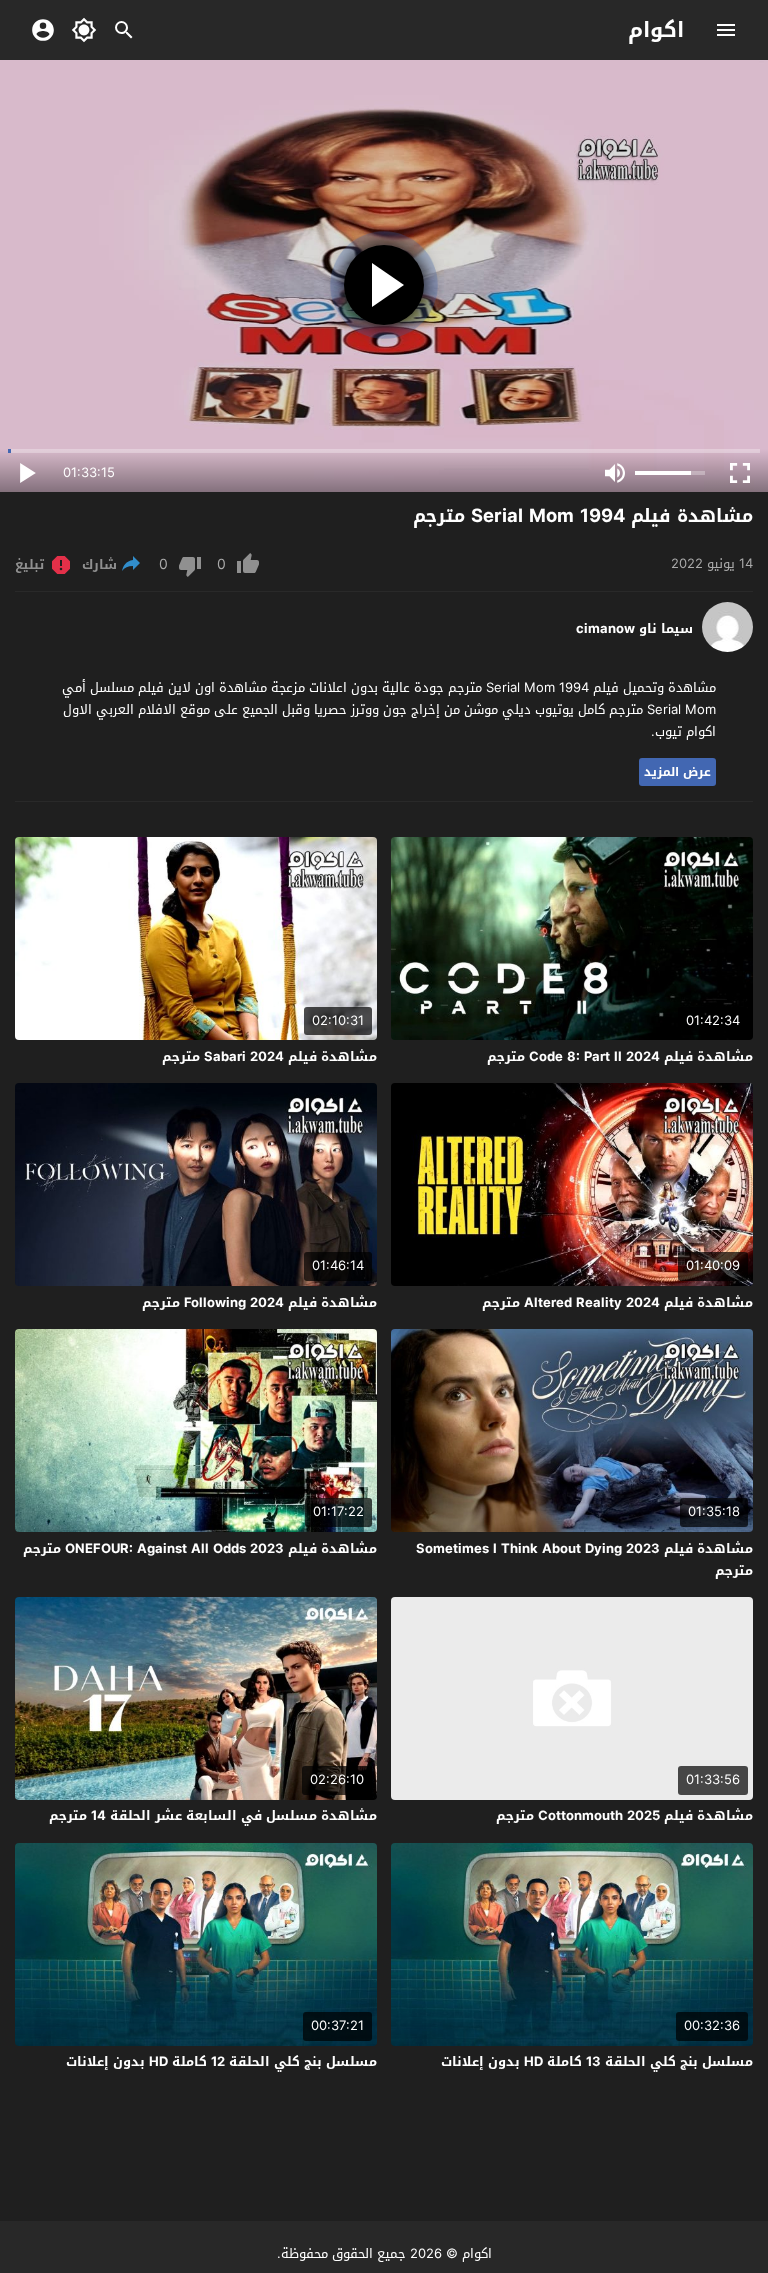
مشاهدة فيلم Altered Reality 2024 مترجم (617, 1302)
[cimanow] (727, 647)
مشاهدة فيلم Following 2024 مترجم (259, 1302)
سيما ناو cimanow (634, 629)
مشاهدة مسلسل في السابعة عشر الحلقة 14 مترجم (213, 1815)
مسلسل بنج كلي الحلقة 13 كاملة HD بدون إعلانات (597, 2061)
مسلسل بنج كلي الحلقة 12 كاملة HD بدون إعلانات (221, 2061)
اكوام (656, 30)
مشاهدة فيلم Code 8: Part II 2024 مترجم (620, 1056)
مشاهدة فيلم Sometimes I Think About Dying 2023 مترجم (584, 1559)
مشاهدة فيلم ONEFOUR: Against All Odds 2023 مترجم (200, 1548)
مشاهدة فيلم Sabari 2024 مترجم (269, 1056)
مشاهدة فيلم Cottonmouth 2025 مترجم (624, 1815)
